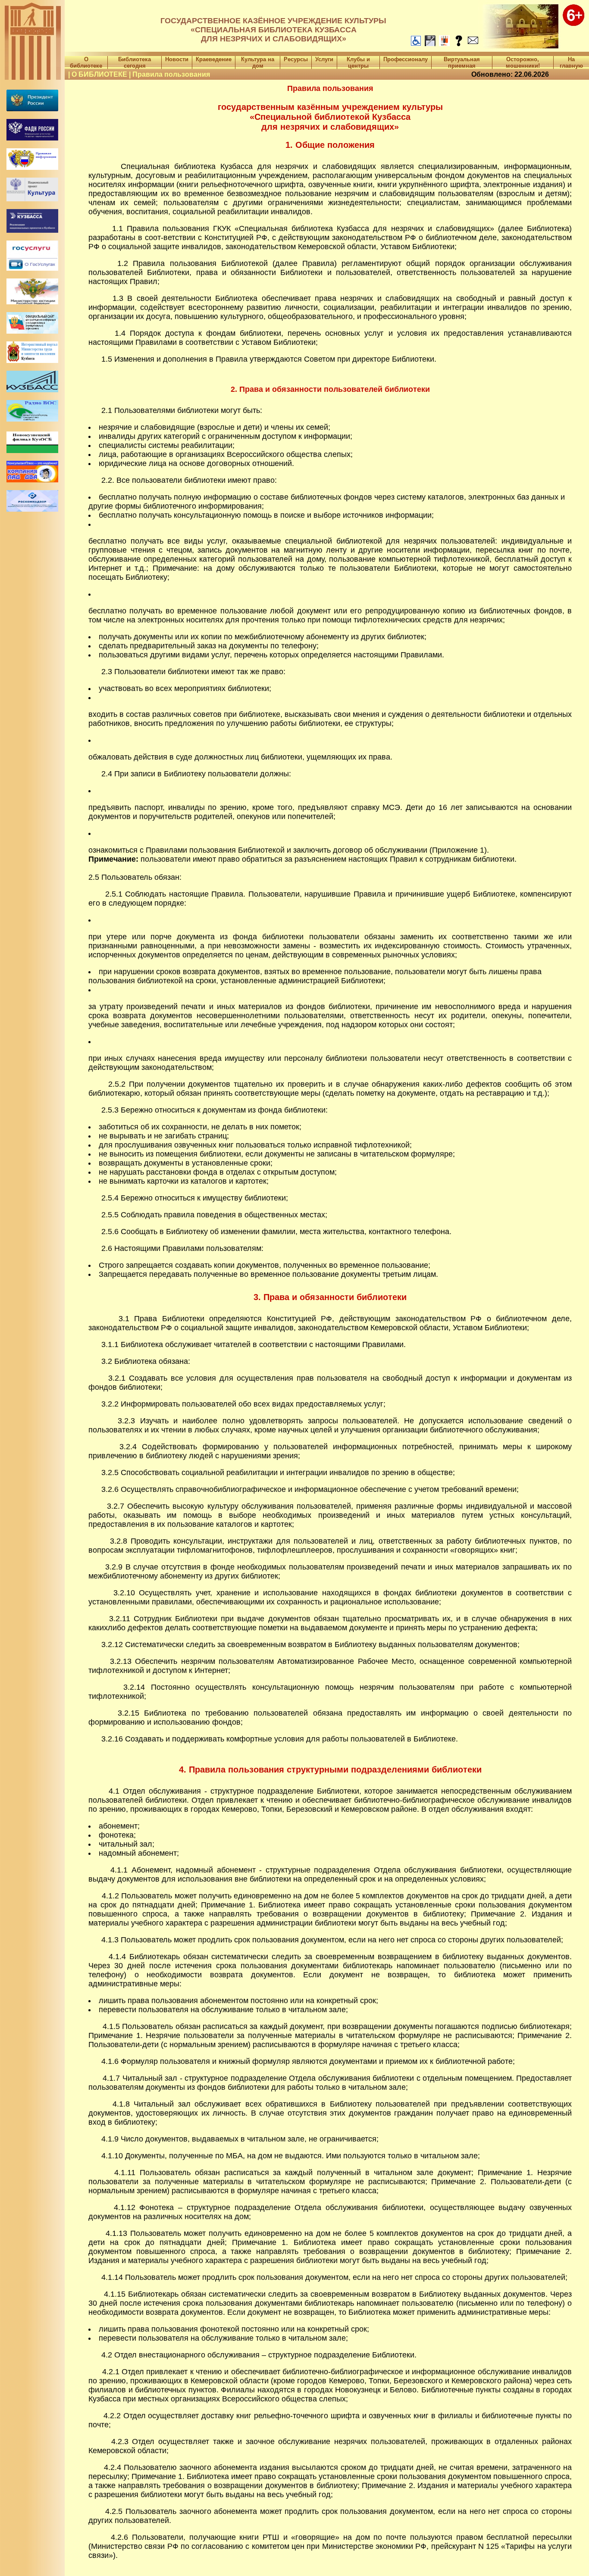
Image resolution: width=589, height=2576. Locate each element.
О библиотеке (86, 63)
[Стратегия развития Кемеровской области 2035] (32, 390)
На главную (571, 63)
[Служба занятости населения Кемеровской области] (32, 361)
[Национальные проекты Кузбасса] (32, 230)
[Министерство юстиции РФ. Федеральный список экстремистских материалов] (32, 302)
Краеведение (214, 59)
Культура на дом (258, 63)
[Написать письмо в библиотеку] (473, 44)
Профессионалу (406, 59)
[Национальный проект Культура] (32, 199)
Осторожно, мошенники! (523, 63)
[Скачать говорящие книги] (430, 44)
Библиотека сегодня (135, 63)
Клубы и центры (358, 63)
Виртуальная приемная (462, 63)
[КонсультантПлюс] (32, 480)
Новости (177, 59)
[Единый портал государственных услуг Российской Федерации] (32, 255)
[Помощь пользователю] (459, 44)
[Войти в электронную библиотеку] (444, 44)
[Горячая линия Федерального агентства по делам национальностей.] (32, 138)
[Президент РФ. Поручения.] (32, 109)
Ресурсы (296, 59)
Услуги (324, 59)
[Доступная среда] (416, 44)
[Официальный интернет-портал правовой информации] (32, 167)
